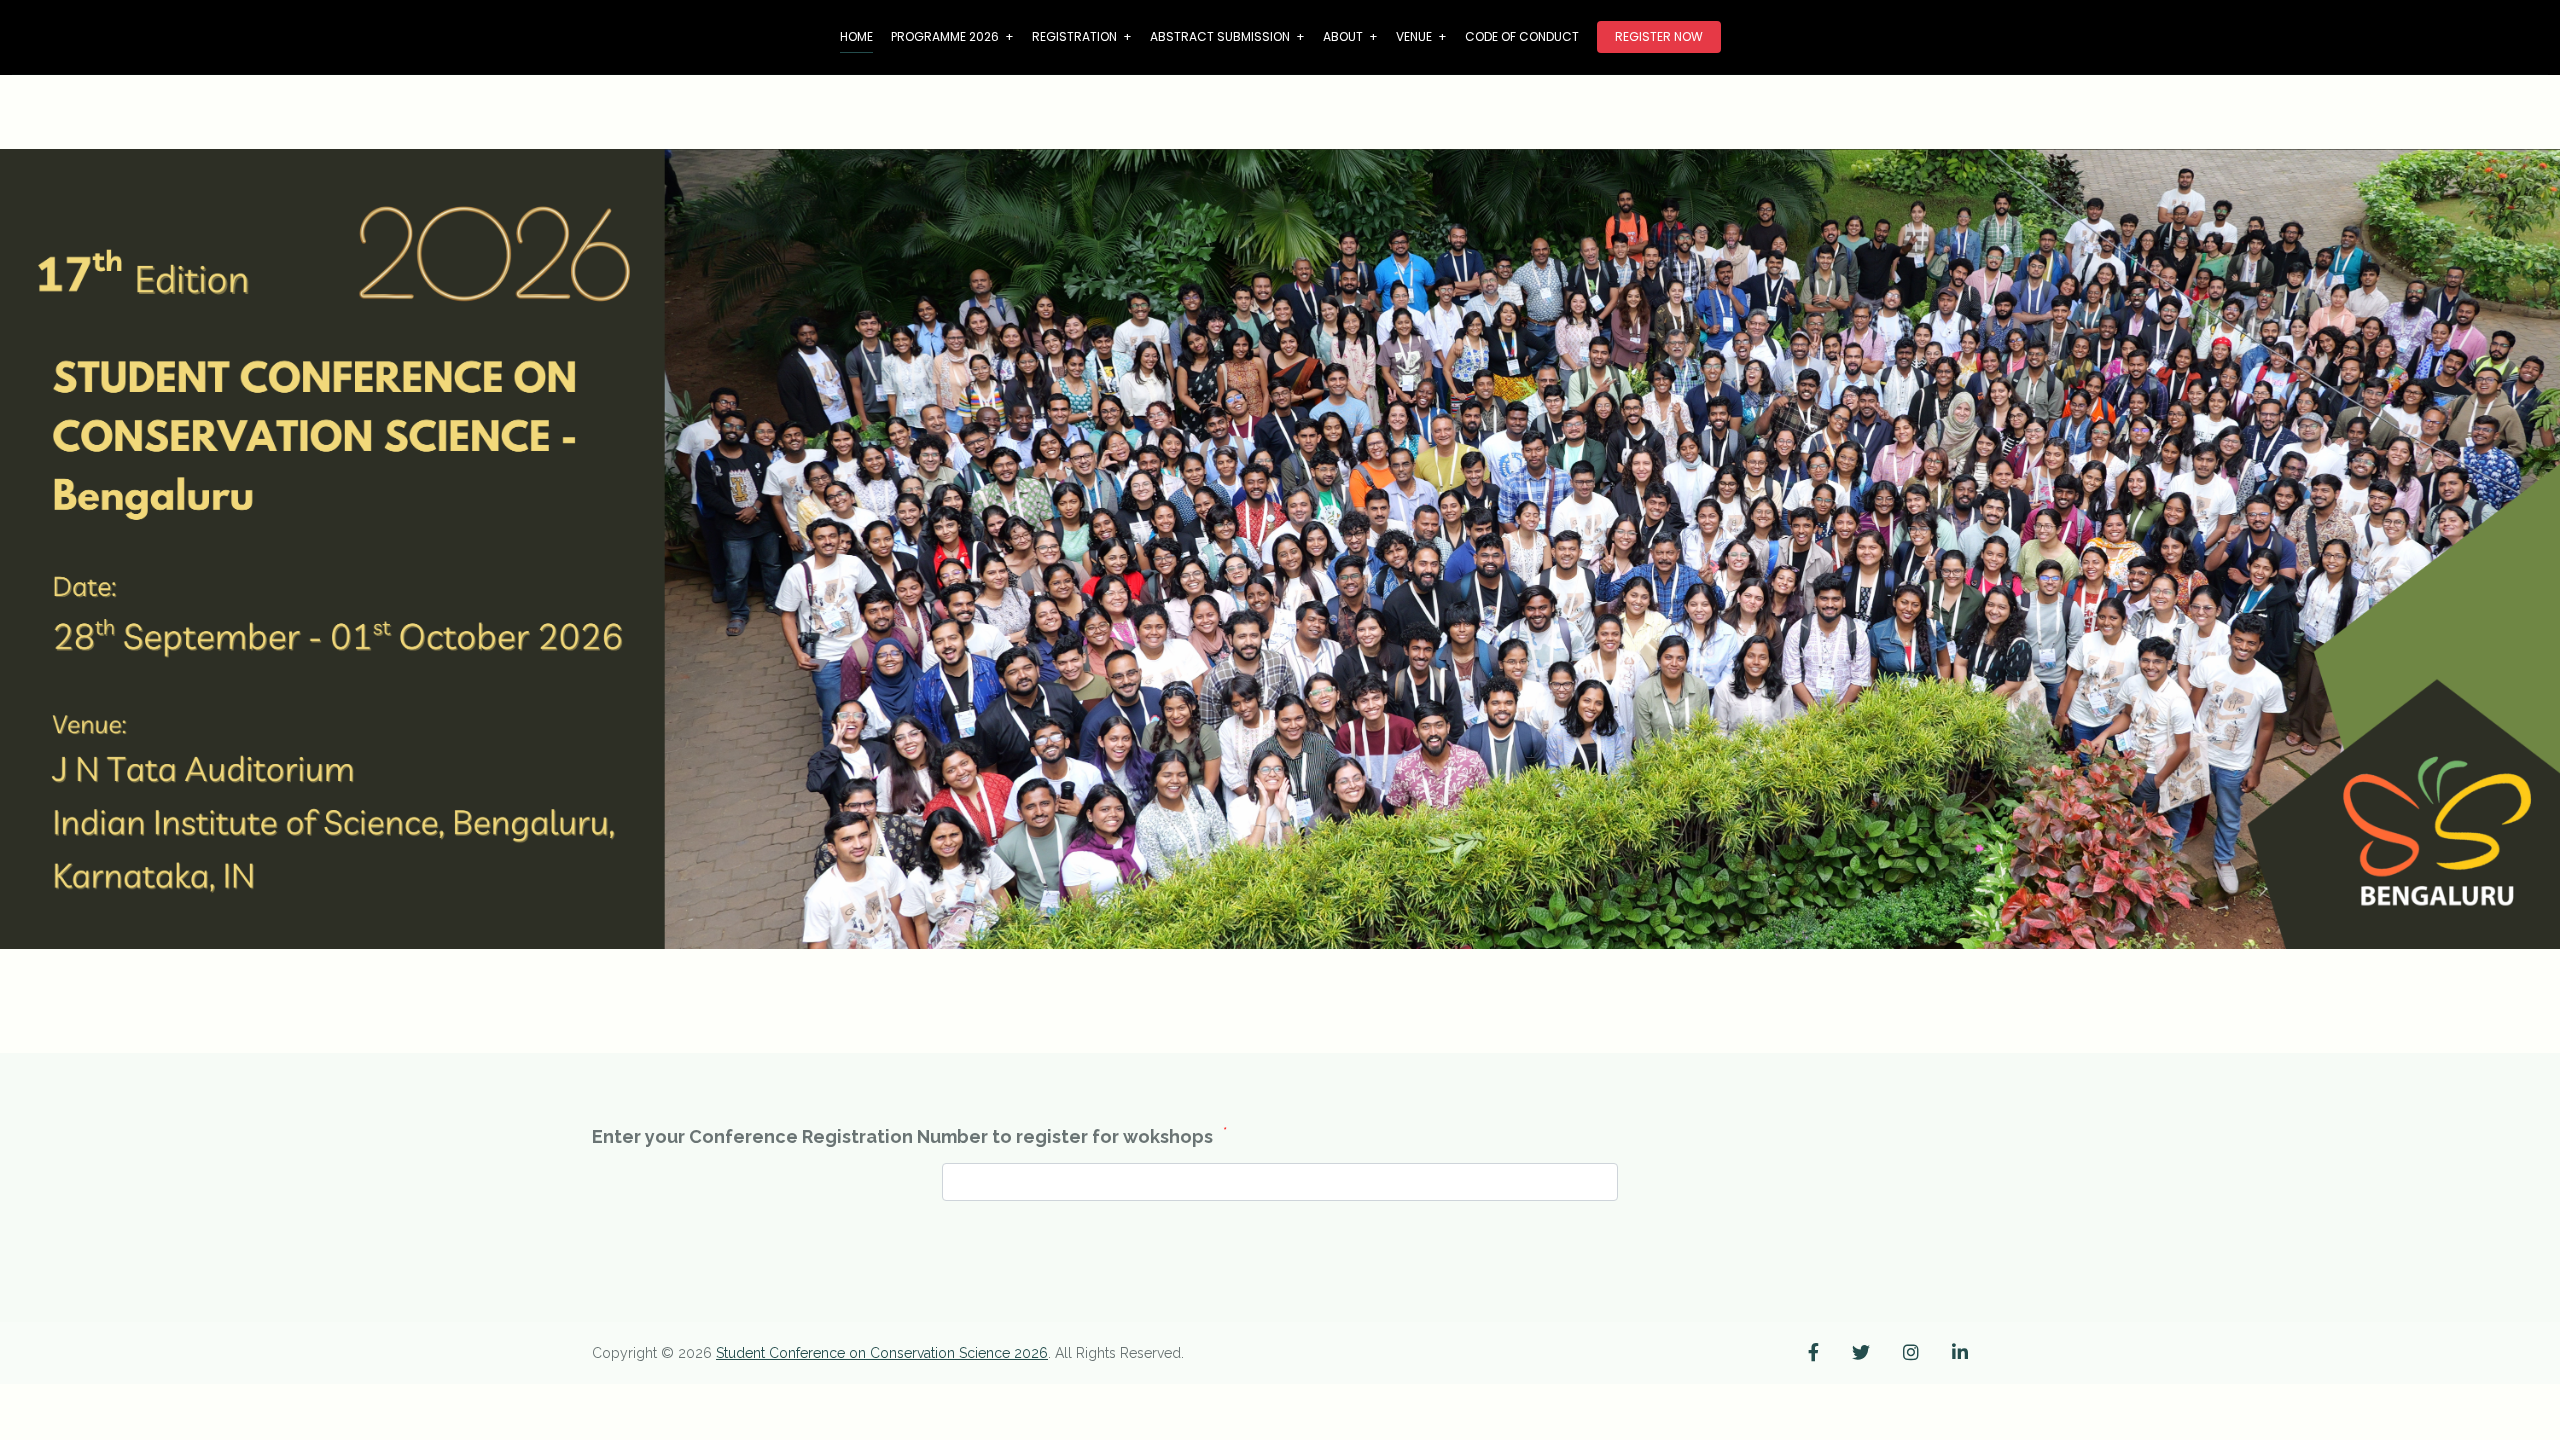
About (1350, 36)
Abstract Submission (1227, 36)
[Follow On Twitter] (1861, 1352)
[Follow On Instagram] (1911, 1352)
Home (856, 36)
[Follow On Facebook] (1813, 1352)
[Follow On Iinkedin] (1960, 1352)
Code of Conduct (1522, 36)
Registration (1082, 36)
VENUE (1421, 36)
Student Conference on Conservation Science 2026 (882, 1353)
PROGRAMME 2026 (952, 36)
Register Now (1659, 36)
